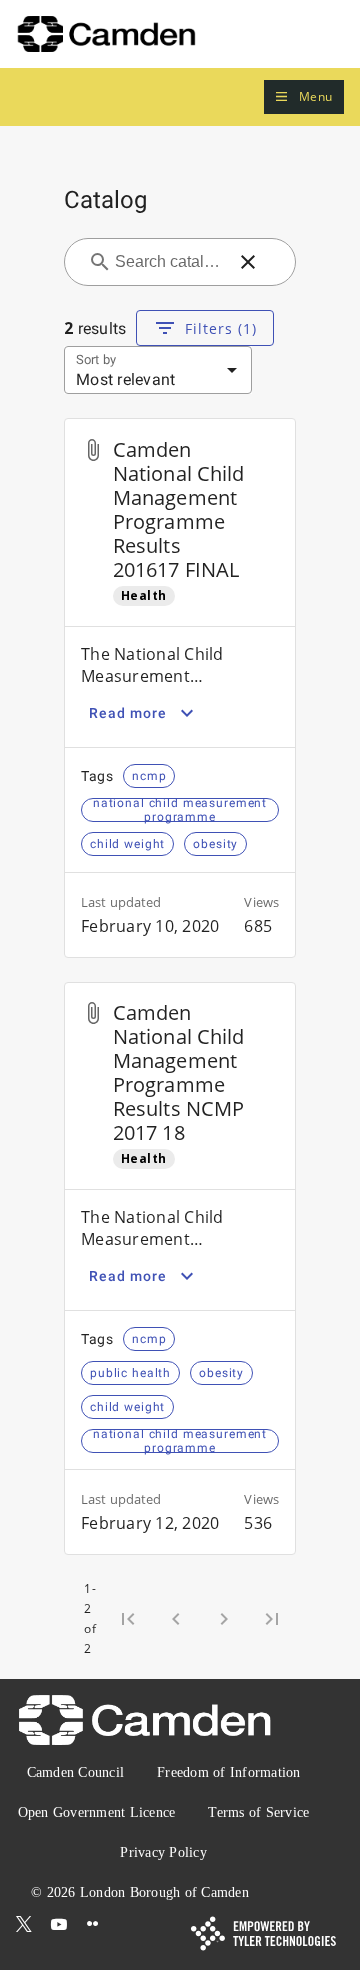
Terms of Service (258, 1812)
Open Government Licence (97, 1812)
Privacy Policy (163, 1852)
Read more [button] (128, 713)
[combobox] (168, 262)
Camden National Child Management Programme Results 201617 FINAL (178, 509)
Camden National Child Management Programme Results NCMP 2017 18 (178, 1072)
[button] (304, 97)
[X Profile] (24, 1924)
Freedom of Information (229, 1772)
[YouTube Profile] (59, 1924)
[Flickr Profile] (93, 1924)
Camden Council (76, 1772)
